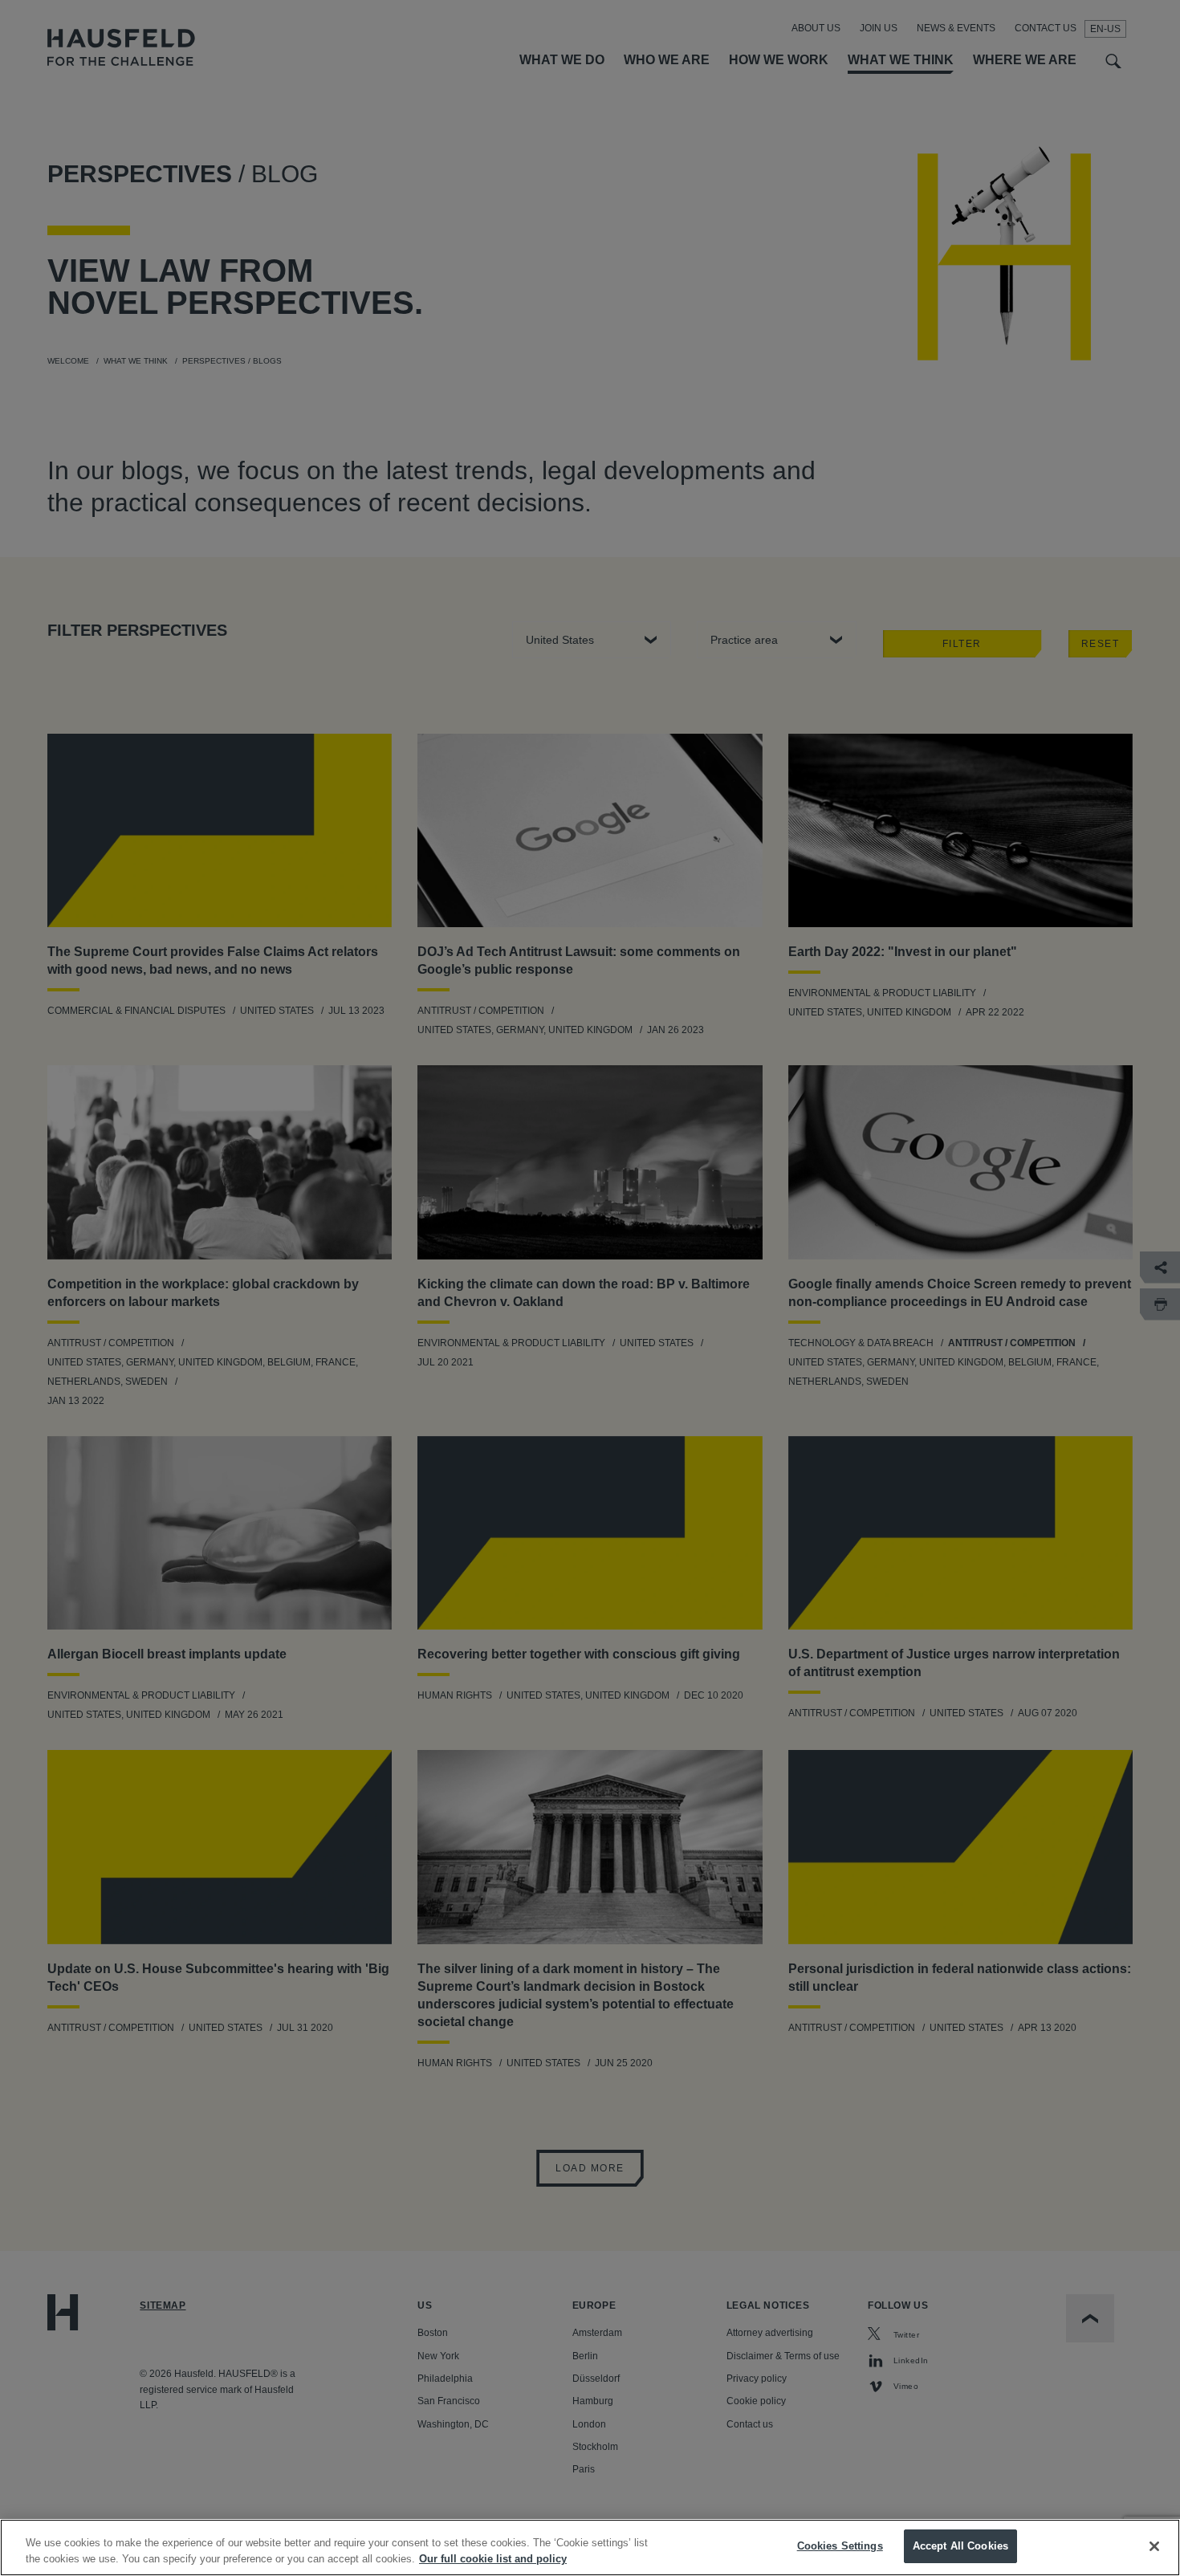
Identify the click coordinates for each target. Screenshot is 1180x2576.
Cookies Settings (840, 2546)
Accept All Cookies (960, 2546)
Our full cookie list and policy (493, 2559)
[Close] (1154, 2546)
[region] (590, 2548)
